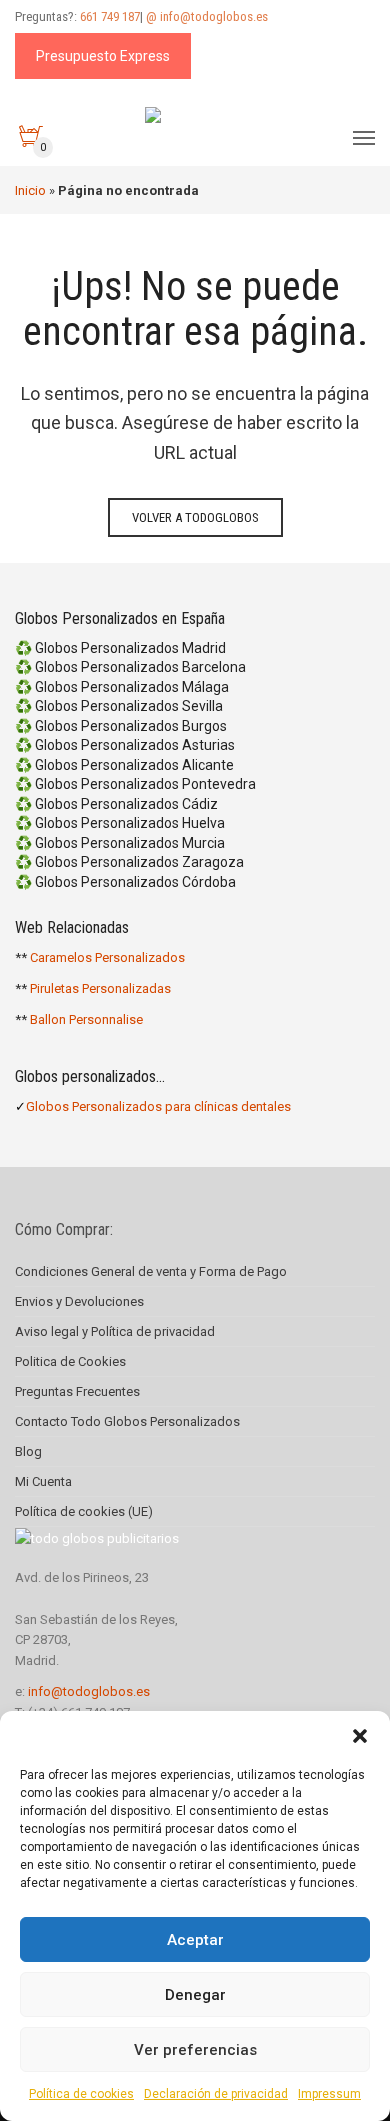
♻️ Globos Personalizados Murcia (120, 843)
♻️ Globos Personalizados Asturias (125, 745)
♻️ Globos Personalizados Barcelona (130, 667)
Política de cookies (81, 2094)
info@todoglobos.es (89, 1691)
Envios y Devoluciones (79, 1301)
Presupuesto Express (103, 56)
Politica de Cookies (70, 1361)
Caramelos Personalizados (107, 957)
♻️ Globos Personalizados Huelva (120, 823)
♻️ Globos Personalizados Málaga (122, 687)
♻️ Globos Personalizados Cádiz (116, 804)
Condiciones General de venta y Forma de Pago (151, 1271)
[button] (360, 1736)
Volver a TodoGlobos (195, 517)
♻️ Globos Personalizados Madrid (120, 648)
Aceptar (195, 1940)
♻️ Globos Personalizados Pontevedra (135, 784)
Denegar (195, 1995)
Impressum (329, 2094)
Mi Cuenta (43, 1481)
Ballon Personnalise (86, 1019)
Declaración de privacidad (216, 2094)
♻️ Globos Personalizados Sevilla (119, 706)
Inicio (30, 190)
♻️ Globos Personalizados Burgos (121, 726)
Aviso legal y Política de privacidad (115, 1331)
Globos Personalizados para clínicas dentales (158, 1106)
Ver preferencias (195, 2050)
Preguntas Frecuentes (77, 1391)
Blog (28, 1451)
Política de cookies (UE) (84, 1511)
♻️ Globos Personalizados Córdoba (125, 882)
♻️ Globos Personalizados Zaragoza (129, 862)
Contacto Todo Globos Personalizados (127, 1421)
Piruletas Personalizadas (100, 988)
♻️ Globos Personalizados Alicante (124, 765)
